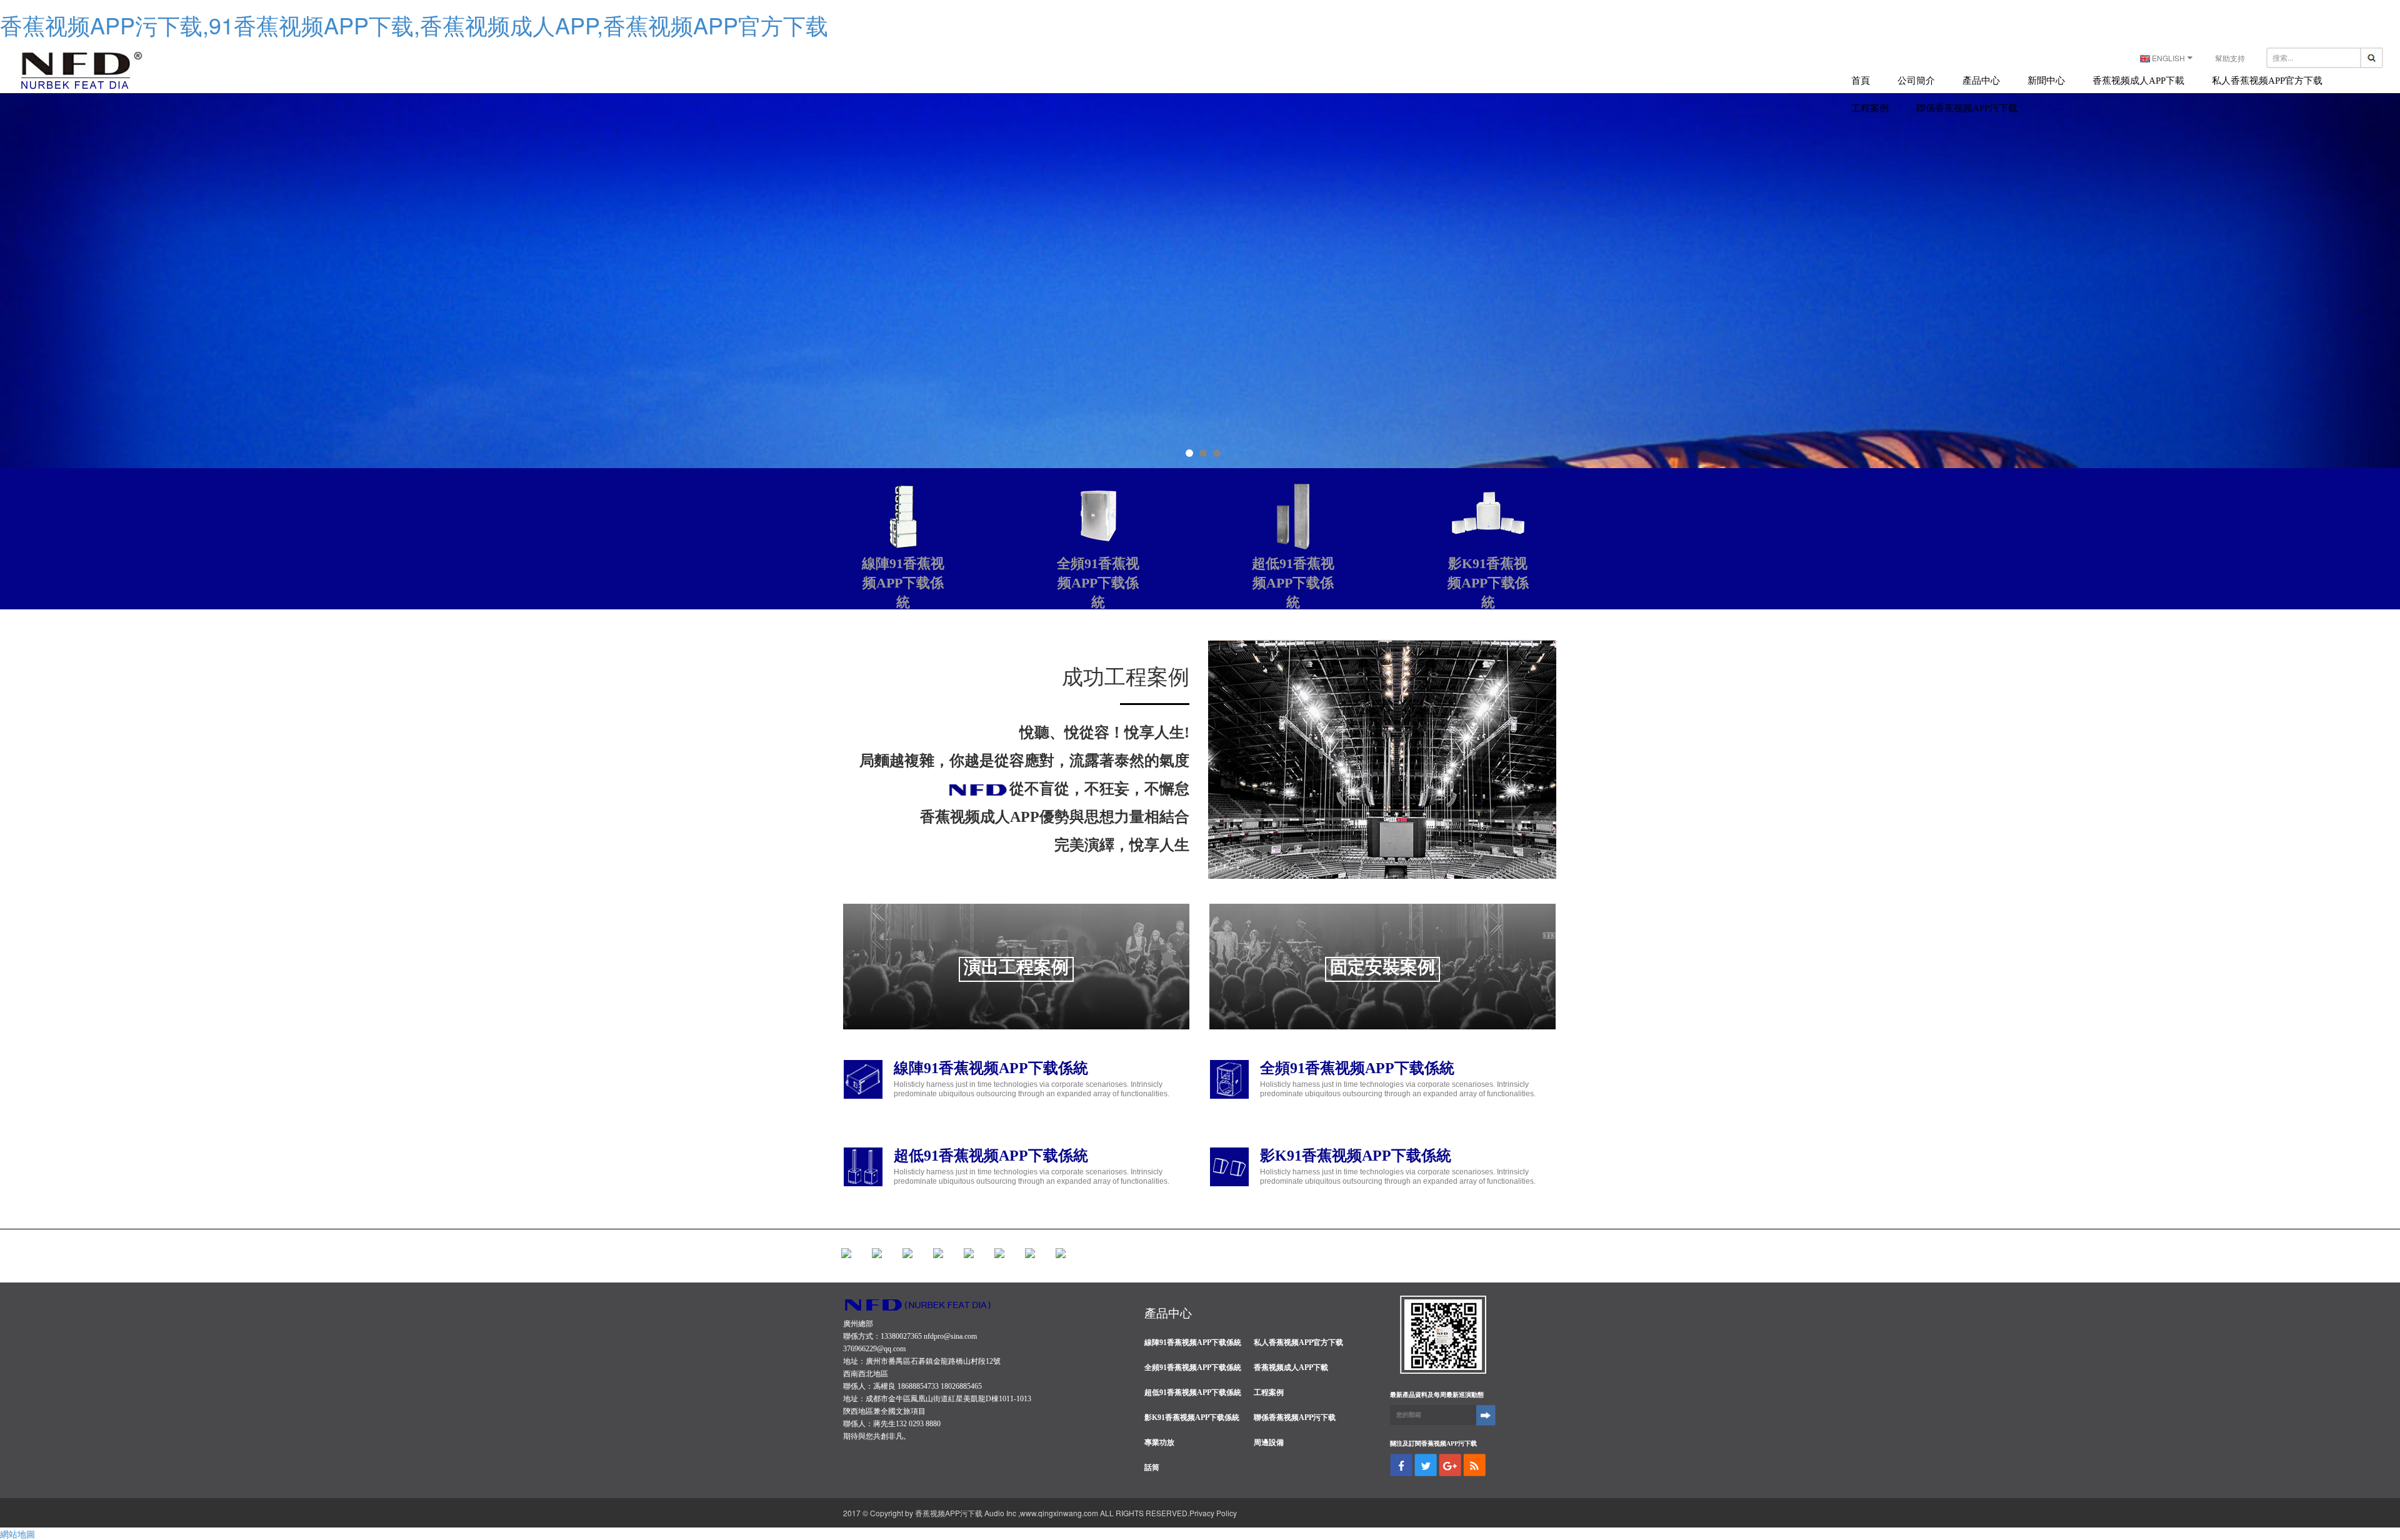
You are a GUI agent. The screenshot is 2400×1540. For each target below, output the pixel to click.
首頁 (1861, 81)
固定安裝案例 (1382, 967)
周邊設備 (1269, 1442)
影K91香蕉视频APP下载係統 (1356, 1156)
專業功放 (1159, 1442)
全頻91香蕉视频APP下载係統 (1357, 1068)
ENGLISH (2168, 58)
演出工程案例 (1016, 967)
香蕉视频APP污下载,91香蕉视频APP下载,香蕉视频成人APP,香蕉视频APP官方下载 (414, 25)
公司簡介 (1916, 81)
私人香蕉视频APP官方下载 (2267, 81)
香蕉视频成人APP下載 (2138, 81)
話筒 (1152, 1467)
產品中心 (1981, 81)
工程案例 (1870, 108)
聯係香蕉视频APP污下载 (1967, 108)
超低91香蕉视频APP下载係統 (991, 1156)
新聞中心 (2046, 81)
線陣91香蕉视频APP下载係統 (991, 1068)
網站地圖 (17, 1534)
